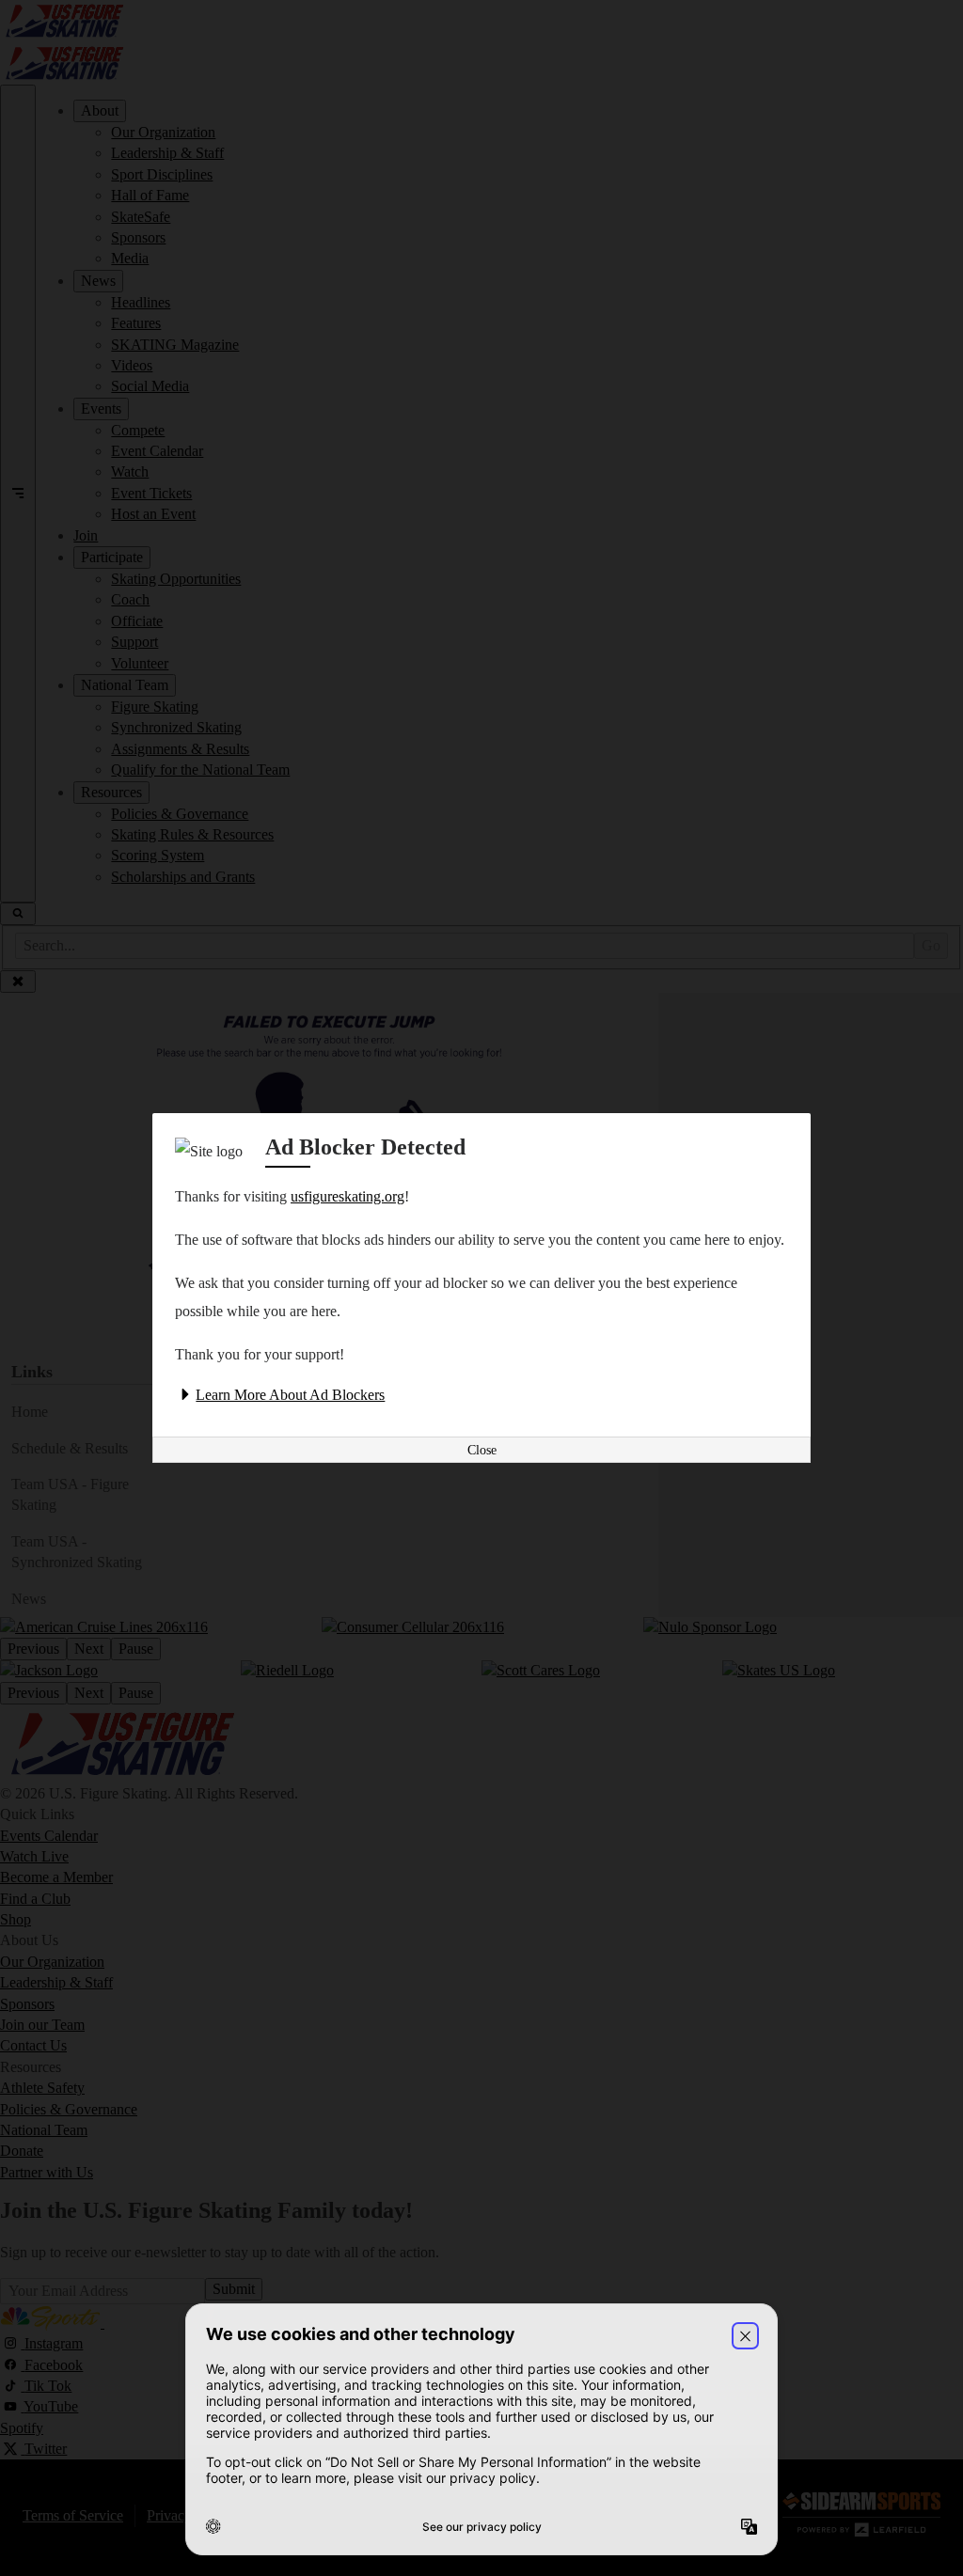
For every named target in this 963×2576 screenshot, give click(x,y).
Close (482, 1450)
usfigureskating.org (347, 1196)
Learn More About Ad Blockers (290, 1395)
